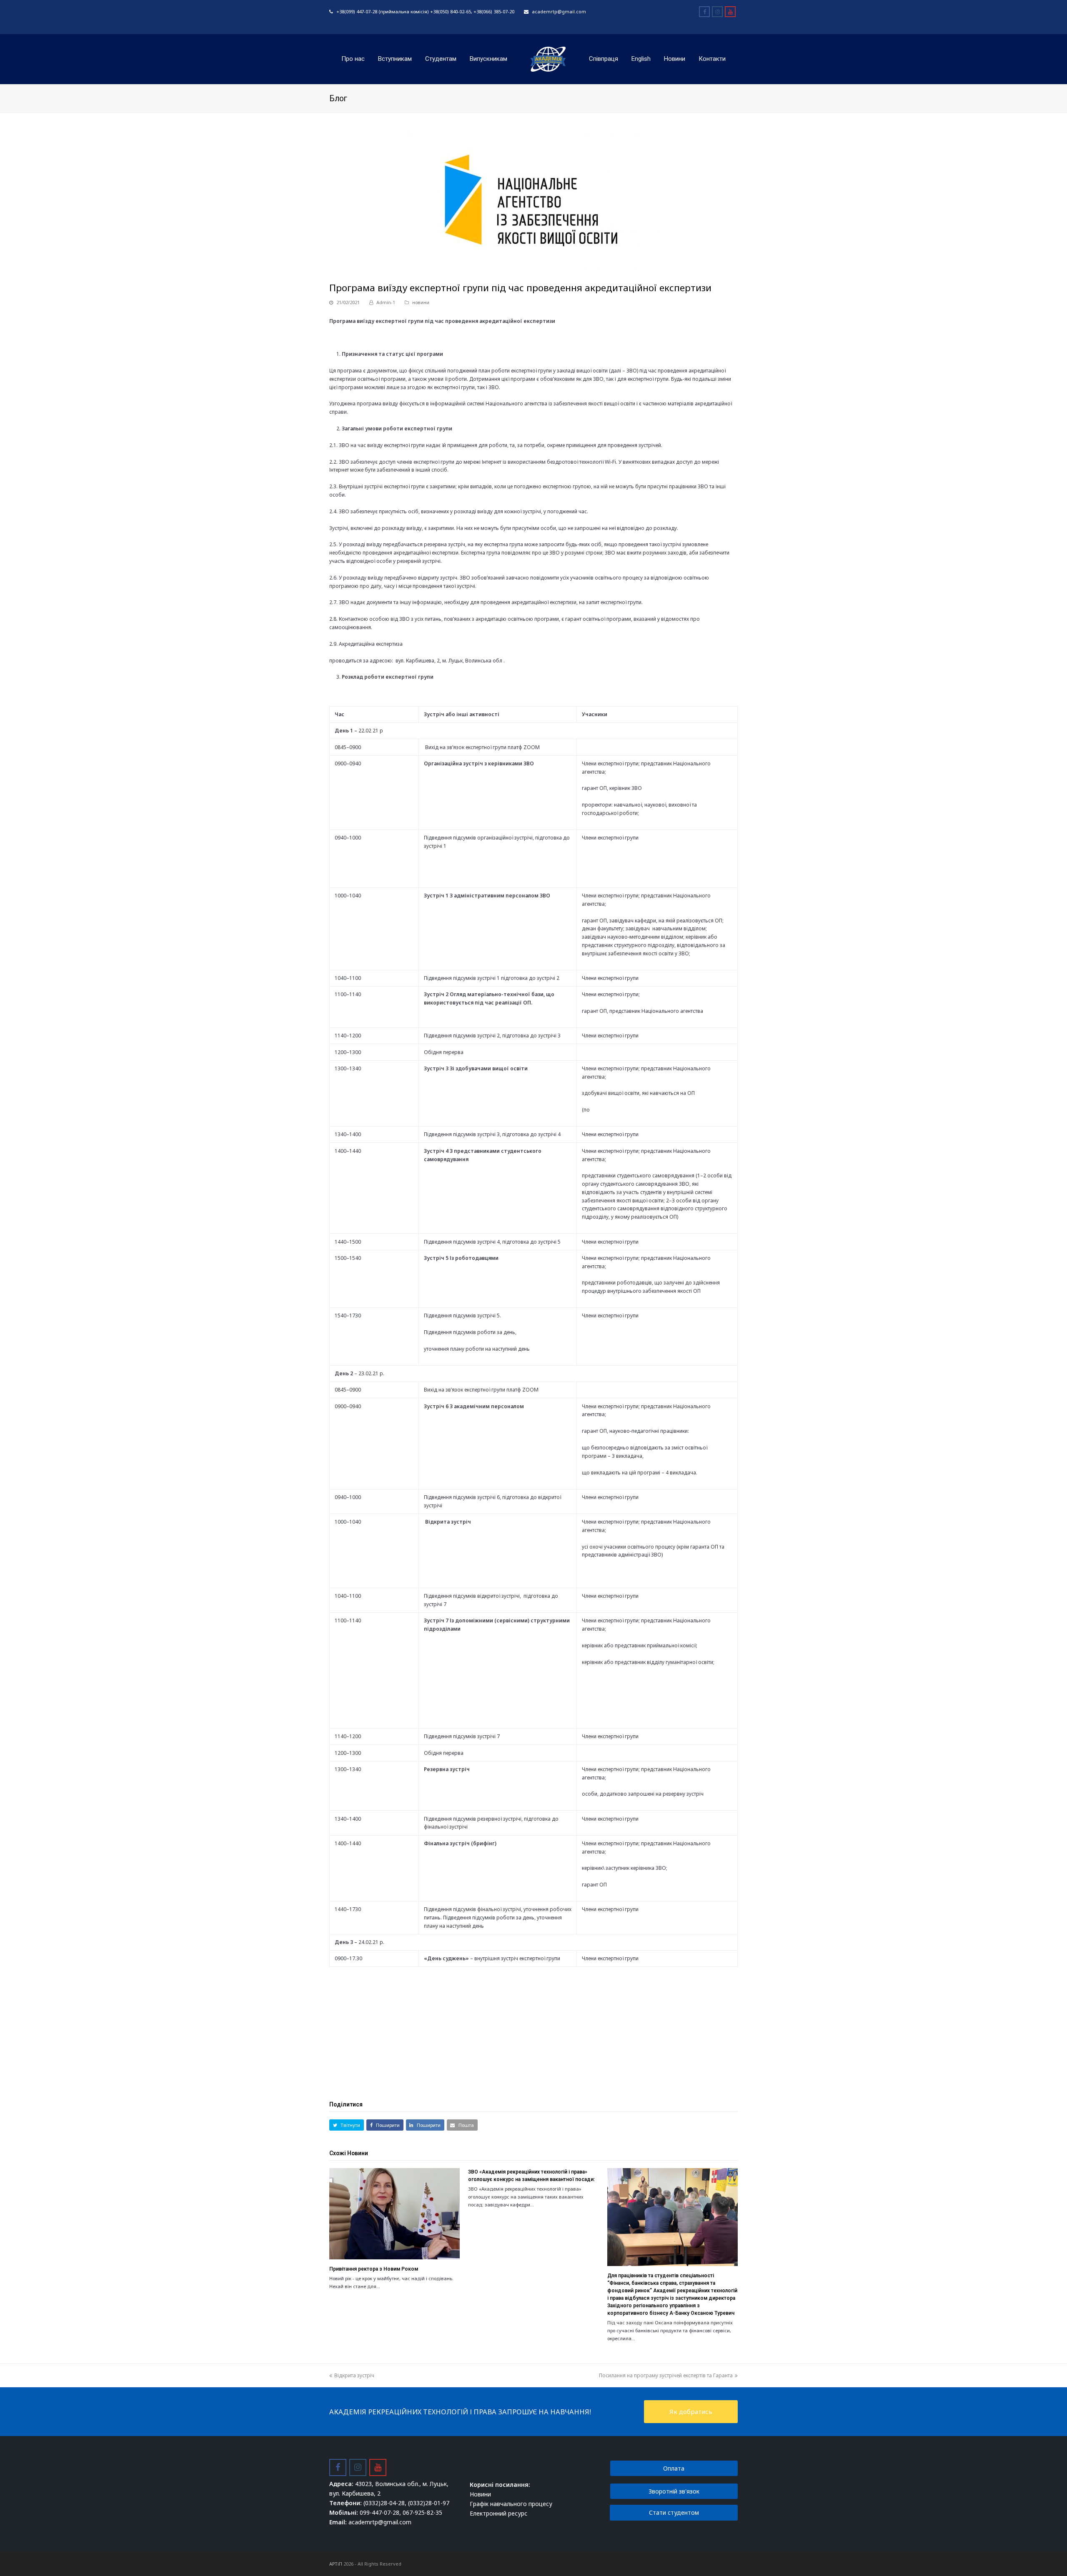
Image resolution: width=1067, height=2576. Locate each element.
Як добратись (691, 2411)
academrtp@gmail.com (559, 11)
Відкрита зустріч (354, 2375)
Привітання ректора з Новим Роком (374, 2269)
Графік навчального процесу (511, 2504)
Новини (480, 2494)
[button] (347, 2125)
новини (421, 302)
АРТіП (336, 2564)
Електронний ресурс (498, 2513)
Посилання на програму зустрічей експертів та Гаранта (666, 2375)
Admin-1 (386, 302)
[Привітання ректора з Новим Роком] (394, 2214)
